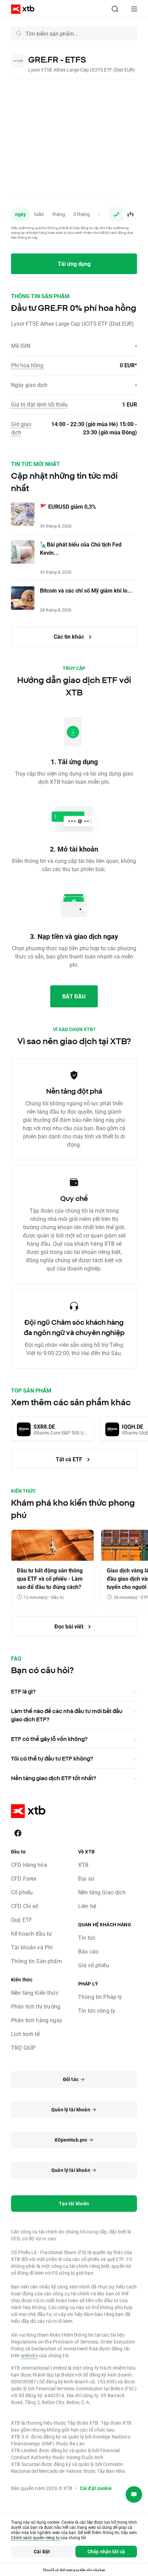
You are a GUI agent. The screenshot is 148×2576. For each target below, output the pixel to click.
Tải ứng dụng (74, 264)
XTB (83, 1865)
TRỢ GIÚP (23, 2048)
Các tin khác (70, 636)
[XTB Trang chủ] (20, 9)
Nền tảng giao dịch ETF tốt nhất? (54, 1778)
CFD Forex (24, 1878)
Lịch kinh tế (25, 2034)
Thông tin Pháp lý (100, 1997)
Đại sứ (86, 1878)
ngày (20, 214)
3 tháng (82, 214)
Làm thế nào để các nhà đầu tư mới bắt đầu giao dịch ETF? (67, 1715)
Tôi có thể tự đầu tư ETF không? (52, 1758)
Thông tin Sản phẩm (36, 1961)
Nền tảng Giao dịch (102, 1892)
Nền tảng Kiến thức (35, 1993)
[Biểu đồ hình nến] (130, 214)
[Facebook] (18, 1833)
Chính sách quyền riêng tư (36, 2537)
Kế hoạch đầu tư (31, 1933)
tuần (39, 214)
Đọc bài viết (70, 1626)
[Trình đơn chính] (134, 9)
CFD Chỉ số (25, 1906)
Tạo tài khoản (74, 2203)
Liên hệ (87, 1906)
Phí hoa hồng (27, 365)
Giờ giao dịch (21, 428)
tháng (59, 214)
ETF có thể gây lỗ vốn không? (49, 1739)
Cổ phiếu (22, 1892)
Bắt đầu (74, 996)
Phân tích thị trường (36, 2006)
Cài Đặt (42, 2551)
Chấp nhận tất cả (106, 2551)
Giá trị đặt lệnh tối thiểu (39, 404)
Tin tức (87, 1938)
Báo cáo (88, 1951)
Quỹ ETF (22, 1920)
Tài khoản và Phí (32, 1947)
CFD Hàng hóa (29, 1865)
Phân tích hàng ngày (37, 2020)
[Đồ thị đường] (116, 214)
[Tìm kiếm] (115, 9)
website (29, 2355)
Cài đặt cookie (96, 2488)
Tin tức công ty (97, 2010)
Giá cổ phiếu (94, 1965)
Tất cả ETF (70, 1459)
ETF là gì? (23, 1691)
